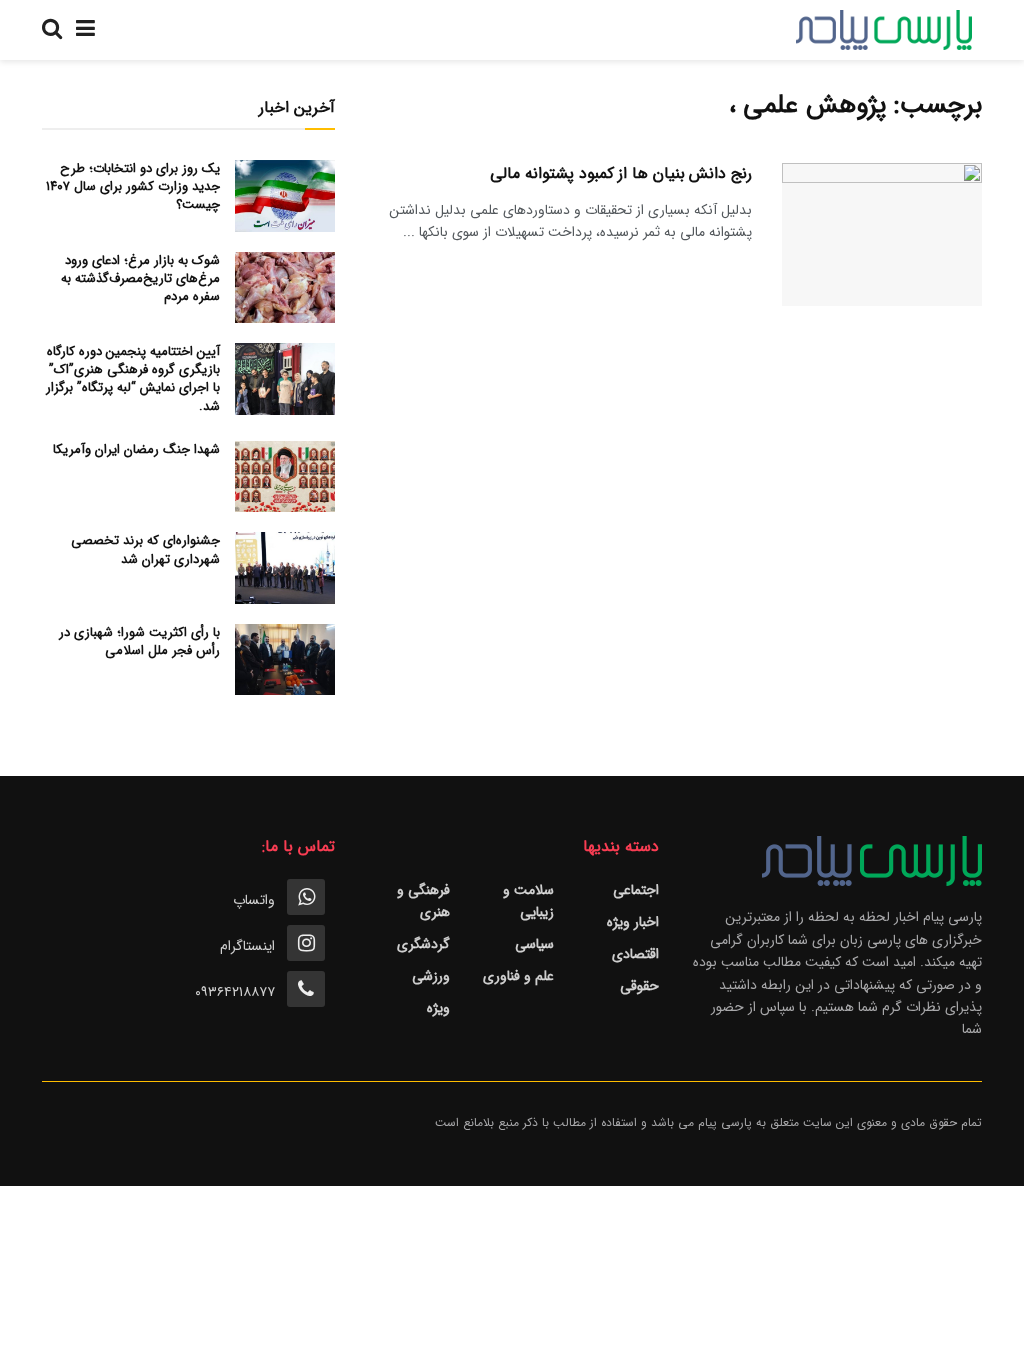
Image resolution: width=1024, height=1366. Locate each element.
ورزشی (431, 976)
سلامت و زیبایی (528, 901)
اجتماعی (636, 890)
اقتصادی (635, 954)
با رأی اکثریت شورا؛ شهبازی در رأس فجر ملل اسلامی (139, 641)
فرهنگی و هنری (423, 901)
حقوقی (639, 986)
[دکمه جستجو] (52, 30)
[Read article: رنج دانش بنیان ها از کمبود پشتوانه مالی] (882, 234)
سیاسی (534, 944)
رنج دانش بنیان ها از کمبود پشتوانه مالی (621, 173)
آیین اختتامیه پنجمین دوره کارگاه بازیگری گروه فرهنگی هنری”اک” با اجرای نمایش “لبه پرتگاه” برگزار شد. (133, 379)
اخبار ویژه (633, 922)
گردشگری (423, 944)
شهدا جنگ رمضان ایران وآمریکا (136, 449)
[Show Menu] (85, 30)
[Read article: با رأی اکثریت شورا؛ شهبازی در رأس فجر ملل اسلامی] (285, 660)
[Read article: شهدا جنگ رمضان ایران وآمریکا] (285, 477)
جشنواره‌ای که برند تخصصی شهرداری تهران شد (145, 549)
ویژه (438, 1008)
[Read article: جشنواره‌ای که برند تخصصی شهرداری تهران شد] (285, 568)
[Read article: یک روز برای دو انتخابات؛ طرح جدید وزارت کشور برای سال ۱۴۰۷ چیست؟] (285, 196)
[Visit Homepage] (884, 30)
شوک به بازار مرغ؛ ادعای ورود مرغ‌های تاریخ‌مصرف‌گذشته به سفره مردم (140, 278)
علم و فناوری (518, 976)
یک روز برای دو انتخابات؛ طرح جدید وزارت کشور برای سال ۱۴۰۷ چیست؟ (133, 186)
